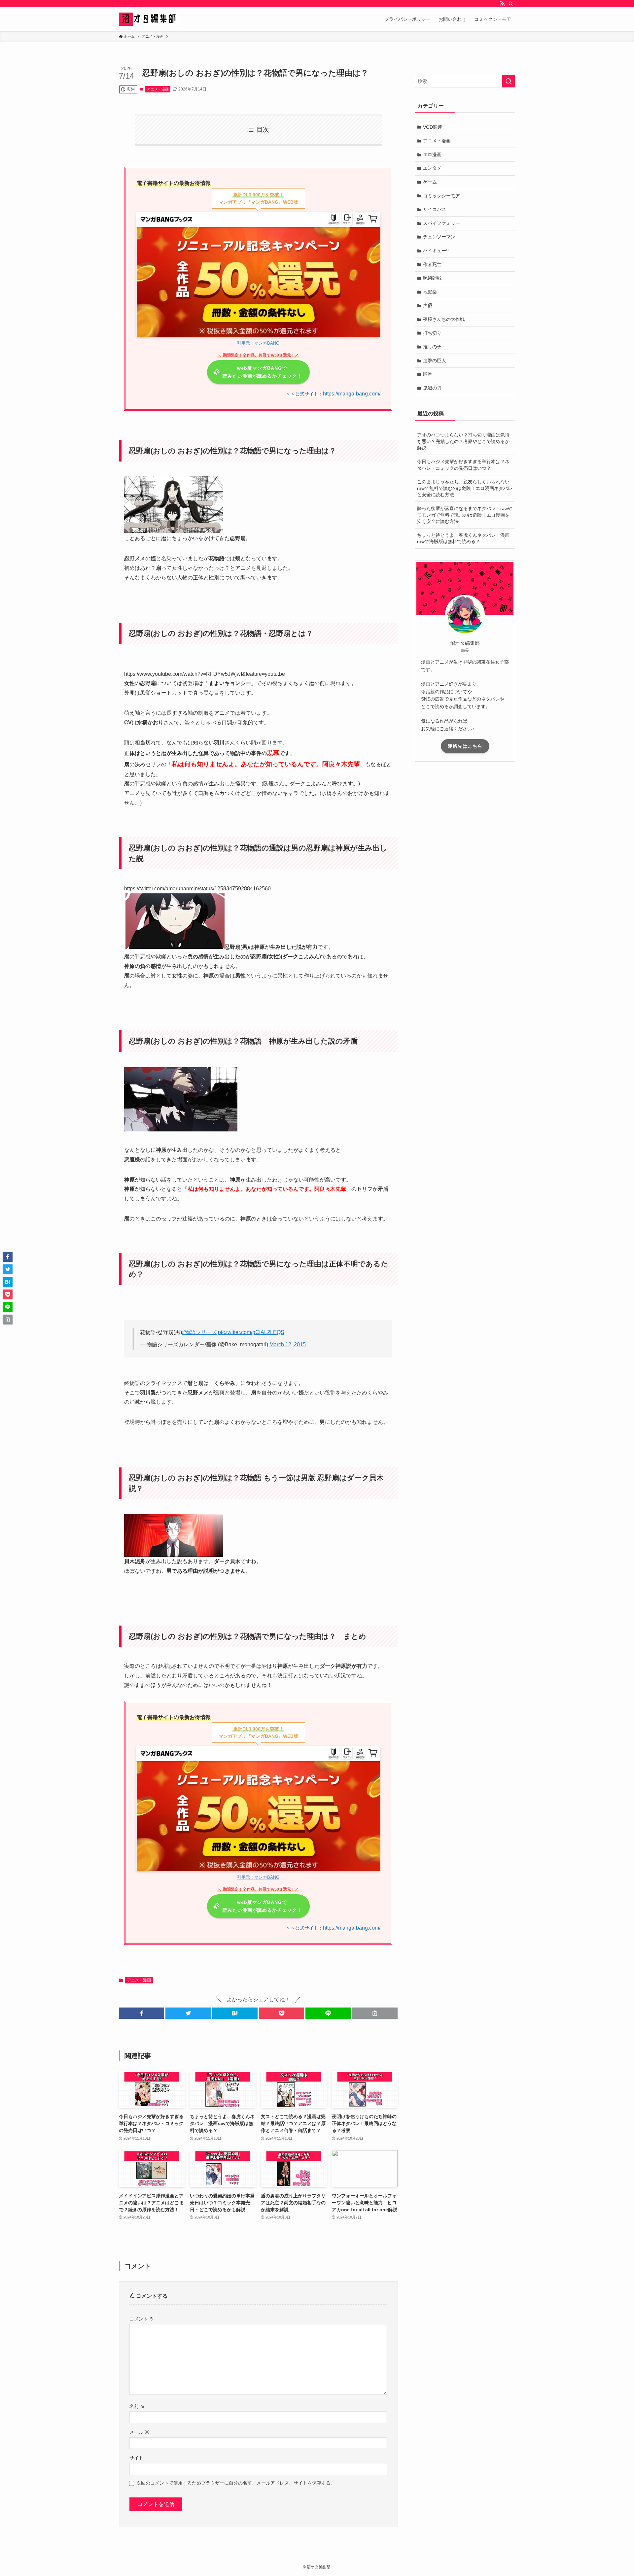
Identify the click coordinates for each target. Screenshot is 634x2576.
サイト (136, 2458)
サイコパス (435, 209)
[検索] (511, 4)
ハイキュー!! (436, 251)
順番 (428, 374)
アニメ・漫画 (158, 89)
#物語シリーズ (199, 1332)
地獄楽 (430, 292)
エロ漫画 (432, 155)
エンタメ (432, 168)
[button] (141, 2013)
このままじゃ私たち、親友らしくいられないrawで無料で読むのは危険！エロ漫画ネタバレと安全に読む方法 (465, 488)
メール (139, 2432)
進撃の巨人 (435, 361)
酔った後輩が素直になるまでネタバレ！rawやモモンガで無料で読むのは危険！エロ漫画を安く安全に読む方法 (465, 515)
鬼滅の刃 (432, 388)
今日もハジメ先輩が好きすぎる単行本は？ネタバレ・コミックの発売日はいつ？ (463, 465)
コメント (142, 2319)
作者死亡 (432, 264)
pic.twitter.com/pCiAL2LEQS (251, 1332)
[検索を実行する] (509, 81)
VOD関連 (433, 127)
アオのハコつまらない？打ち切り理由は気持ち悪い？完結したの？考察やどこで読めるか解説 (463, 441)
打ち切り (432, 333)
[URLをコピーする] (375, 2013)
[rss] (502, 4)
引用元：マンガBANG (258, 343)
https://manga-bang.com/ (333, 394)
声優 (428, 305)
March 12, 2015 (288, 1344)
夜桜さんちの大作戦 (444, 319)
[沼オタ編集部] (148, 19)
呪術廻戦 (432, 278)
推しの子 (432, 347)
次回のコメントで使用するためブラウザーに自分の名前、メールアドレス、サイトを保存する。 (236, 2483)
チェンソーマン (439, 237)
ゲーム (430, 182)
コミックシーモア (441, 196)
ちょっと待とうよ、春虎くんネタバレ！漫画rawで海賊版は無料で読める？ (463, 538)
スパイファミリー (441, 223)
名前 (137, 2406)
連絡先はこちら (465, 746)
